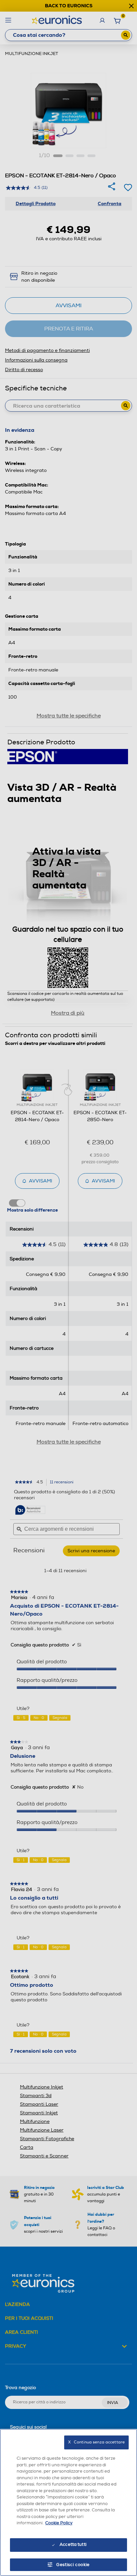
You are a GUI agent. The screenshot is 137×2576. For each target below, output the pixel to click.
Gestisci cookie (73, 2565)
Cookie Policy (59, 2523)
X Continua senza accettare (96, 2442)
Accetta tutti (73, 2545)
